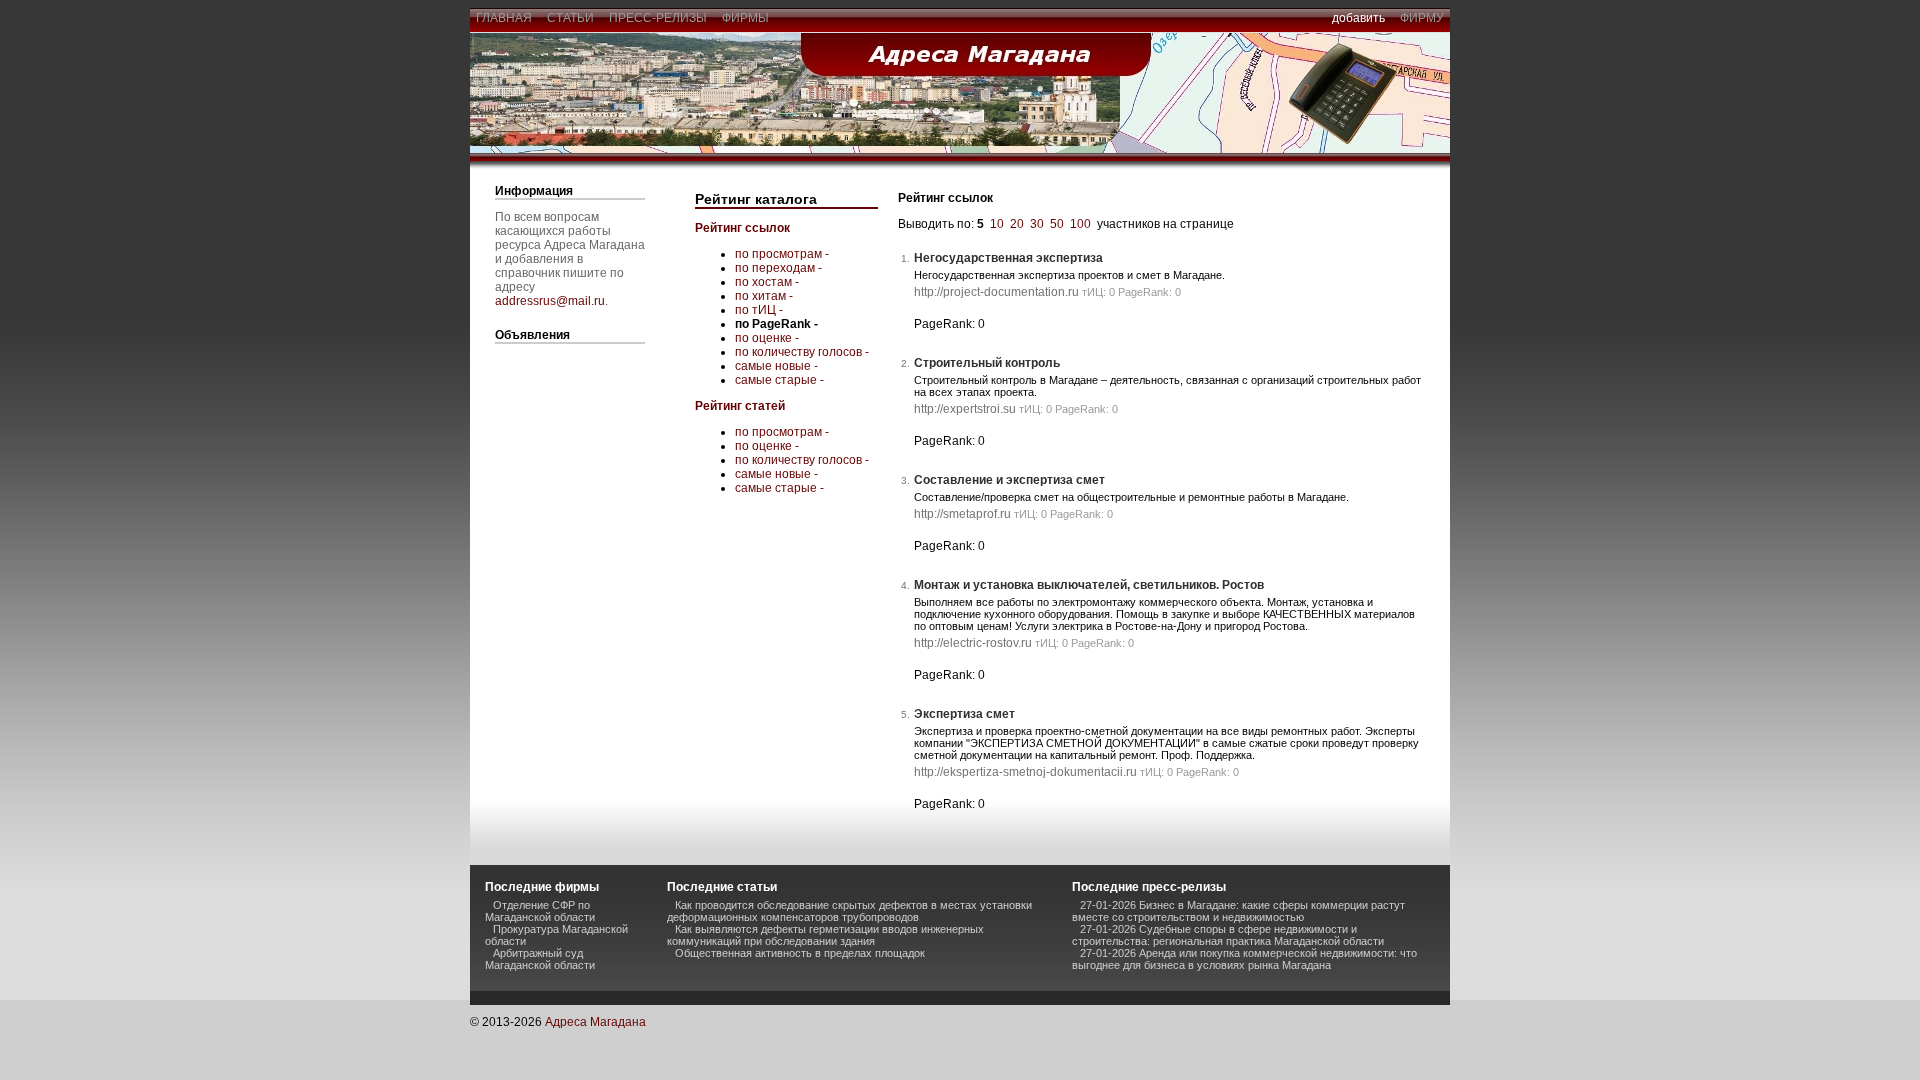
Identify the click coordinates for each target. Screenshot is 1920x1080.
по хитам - (764, 296)
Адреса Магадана (595, 1022)
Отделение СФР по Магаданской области (540, 911)
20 (1017, 224)
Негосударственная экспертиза (1008, 258)
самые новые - (776, 366)
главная (504, 18)
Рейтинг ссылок (742, 228)
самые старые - (779, 380)
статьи (570, 18)
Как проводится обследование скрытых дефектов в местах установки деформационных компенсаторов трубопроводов (849, 911)
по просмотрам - (782, 254)
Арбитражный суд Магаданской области (540, 959)
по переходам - (778, 268)
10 (997, 224)
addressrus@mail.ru (550, 301)
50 (1057, 224)
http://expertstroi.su (965, 409)
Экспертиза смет (964, 714)
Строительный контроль (987, 363)
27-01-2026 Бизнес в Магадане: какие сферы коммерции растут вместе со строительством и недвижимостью (1238, 911)
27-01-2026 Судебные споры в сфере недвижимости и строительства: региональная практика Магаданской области (1228, 935)
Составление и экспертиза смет (1009, 480)
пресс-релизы (658, 18)
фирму (1422, 18)
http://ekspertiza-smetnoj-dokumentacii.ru (1025, 772)
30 (1037, 224)
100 (1080, 224)
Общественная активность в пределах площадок (800, 953)
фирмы (745, 18)
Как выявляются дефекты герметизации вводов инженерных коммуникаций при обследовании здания (825, 935)
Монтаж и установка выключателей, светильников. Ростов (1089, 585)
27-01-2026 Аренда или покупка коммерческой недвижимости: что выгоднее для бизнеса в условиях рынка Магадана (1244, 959)
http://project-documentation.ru (996, 292)
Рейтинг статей (740, 406)
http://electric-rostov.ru (973, 643)
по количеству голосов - (802, 352)
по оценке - (767, 338)
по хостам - (767, 282)
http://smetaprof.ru (962, 514)
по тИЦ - (759, 310)
